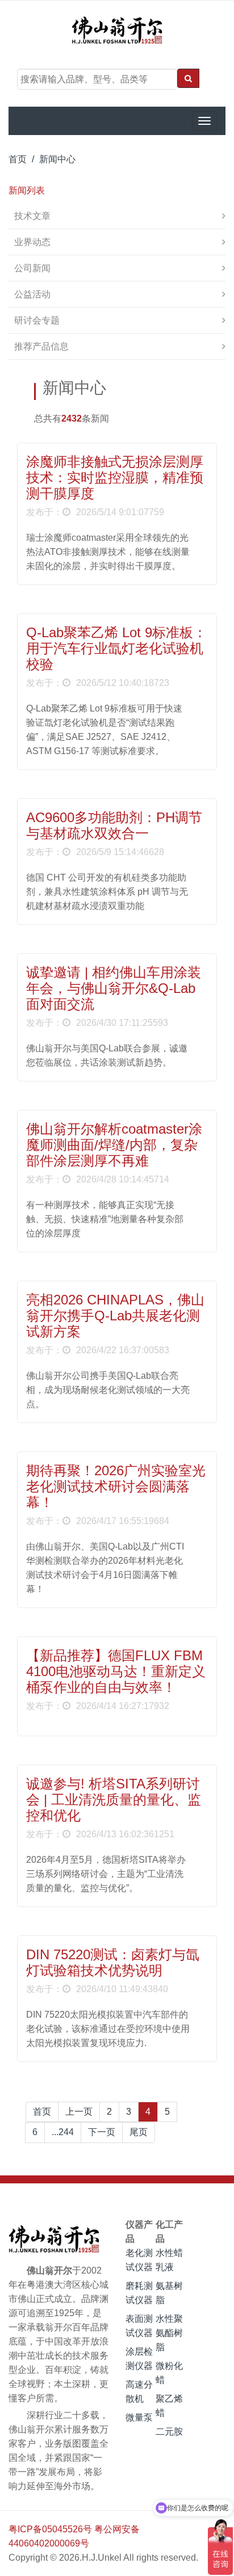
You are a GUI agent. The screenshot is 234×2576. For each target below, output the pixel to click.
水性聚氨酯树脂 (169, 2333)
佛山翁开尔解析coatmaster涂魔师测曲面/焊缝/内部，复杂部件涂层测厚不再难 (114, 1145)
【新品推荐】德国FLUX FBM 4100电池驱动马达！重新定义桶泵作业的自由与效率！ (116, 1671)
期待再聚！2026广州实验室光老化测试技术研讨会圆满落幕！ (116, 1486)
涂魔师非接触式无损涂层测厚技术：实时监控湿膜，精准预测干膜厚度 (115, 477)
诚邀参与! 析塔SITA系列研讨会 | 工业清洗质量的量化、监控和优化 (114, 1800)
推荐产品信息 (41, 346)
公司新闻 (32, 268)
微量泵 (139, 2417)
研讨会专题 (37, 320)
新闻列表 (27, 190)
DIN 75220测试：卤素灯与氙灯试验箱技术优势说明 (113, 1962)
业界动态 (32, 242)
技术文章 (32, 216)
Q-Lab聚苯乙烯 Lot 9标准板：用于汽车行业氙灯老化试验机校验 (116, 648)
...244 (63, 2132)
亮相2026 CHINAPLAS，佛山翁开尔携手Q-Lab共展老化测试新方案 (115, 1316)
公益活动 (32, 294)
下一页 (102, 2132)
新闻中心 (57, 159)
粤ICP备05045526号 (50, 2529)
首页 (18, 159)
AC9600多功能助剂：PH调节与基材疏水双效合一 (114, 825)
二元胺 (169, 2432)
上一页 (79, 2112)
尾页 (139, 2132)
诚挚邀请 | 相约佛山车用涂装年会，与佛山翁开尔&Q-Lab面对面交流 (114, 988)
